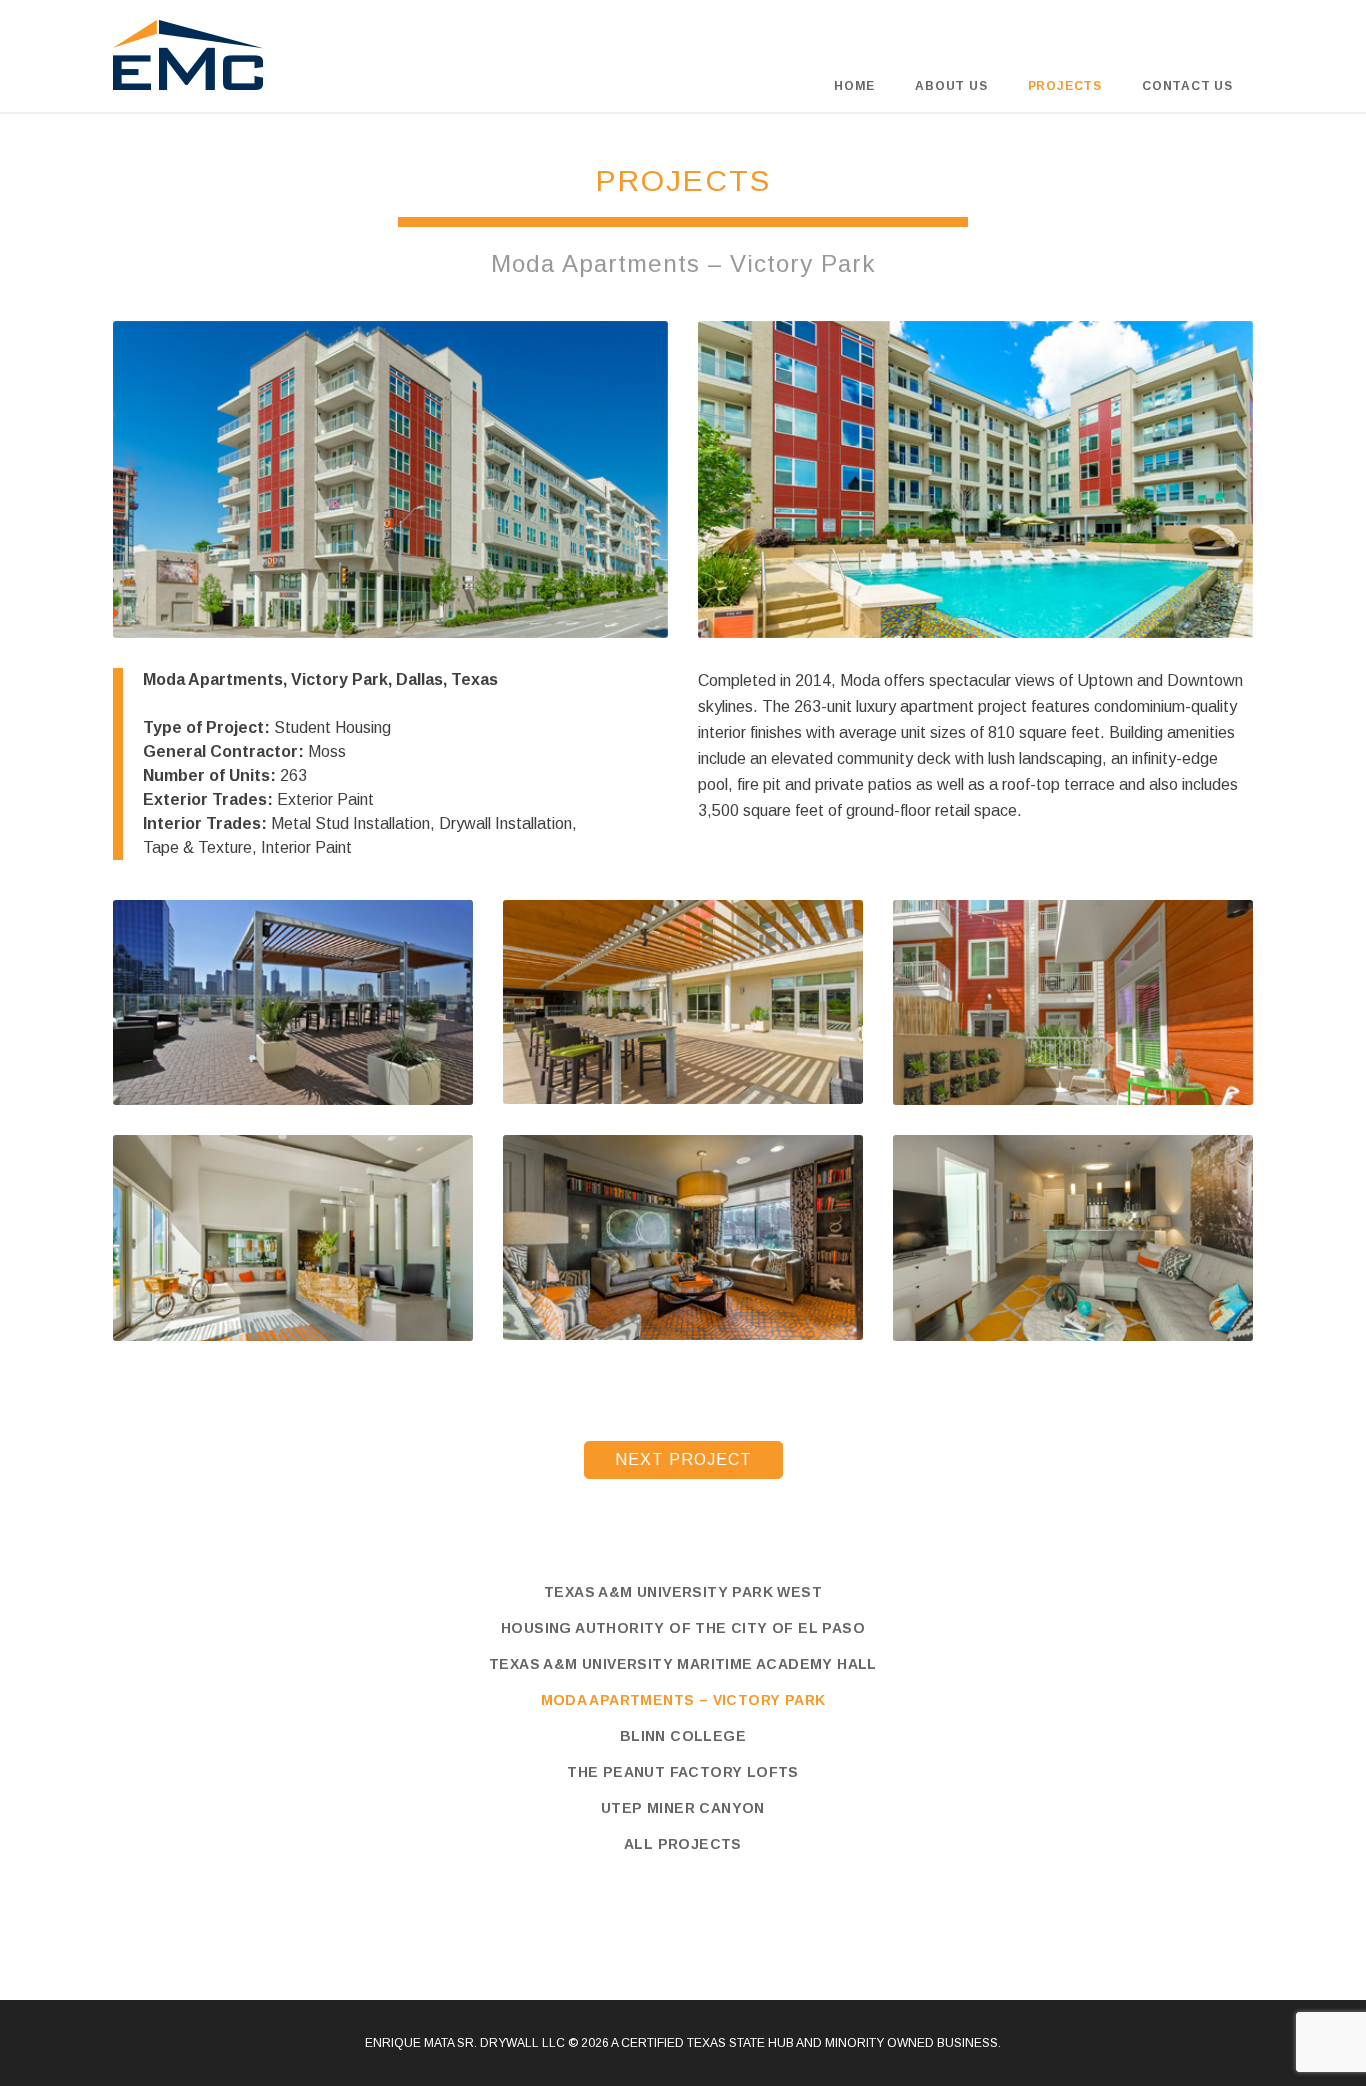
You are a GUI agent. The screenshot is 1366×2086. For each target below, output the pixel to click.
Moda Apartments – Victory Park (683, 1700)
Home (854, 86)
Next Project (683, 1459)
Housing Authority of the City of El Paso (683, 1628)
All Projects (683, 1844)
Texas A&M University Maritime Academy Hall (683, 1664)
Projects (1065, 86)
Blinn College (683, 1736)
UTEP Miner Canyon (683, 1808)
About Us (951, 86)
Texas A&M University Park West (683, 1592)
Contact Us (1187, 86)
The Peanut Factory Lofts (683, 1772)
